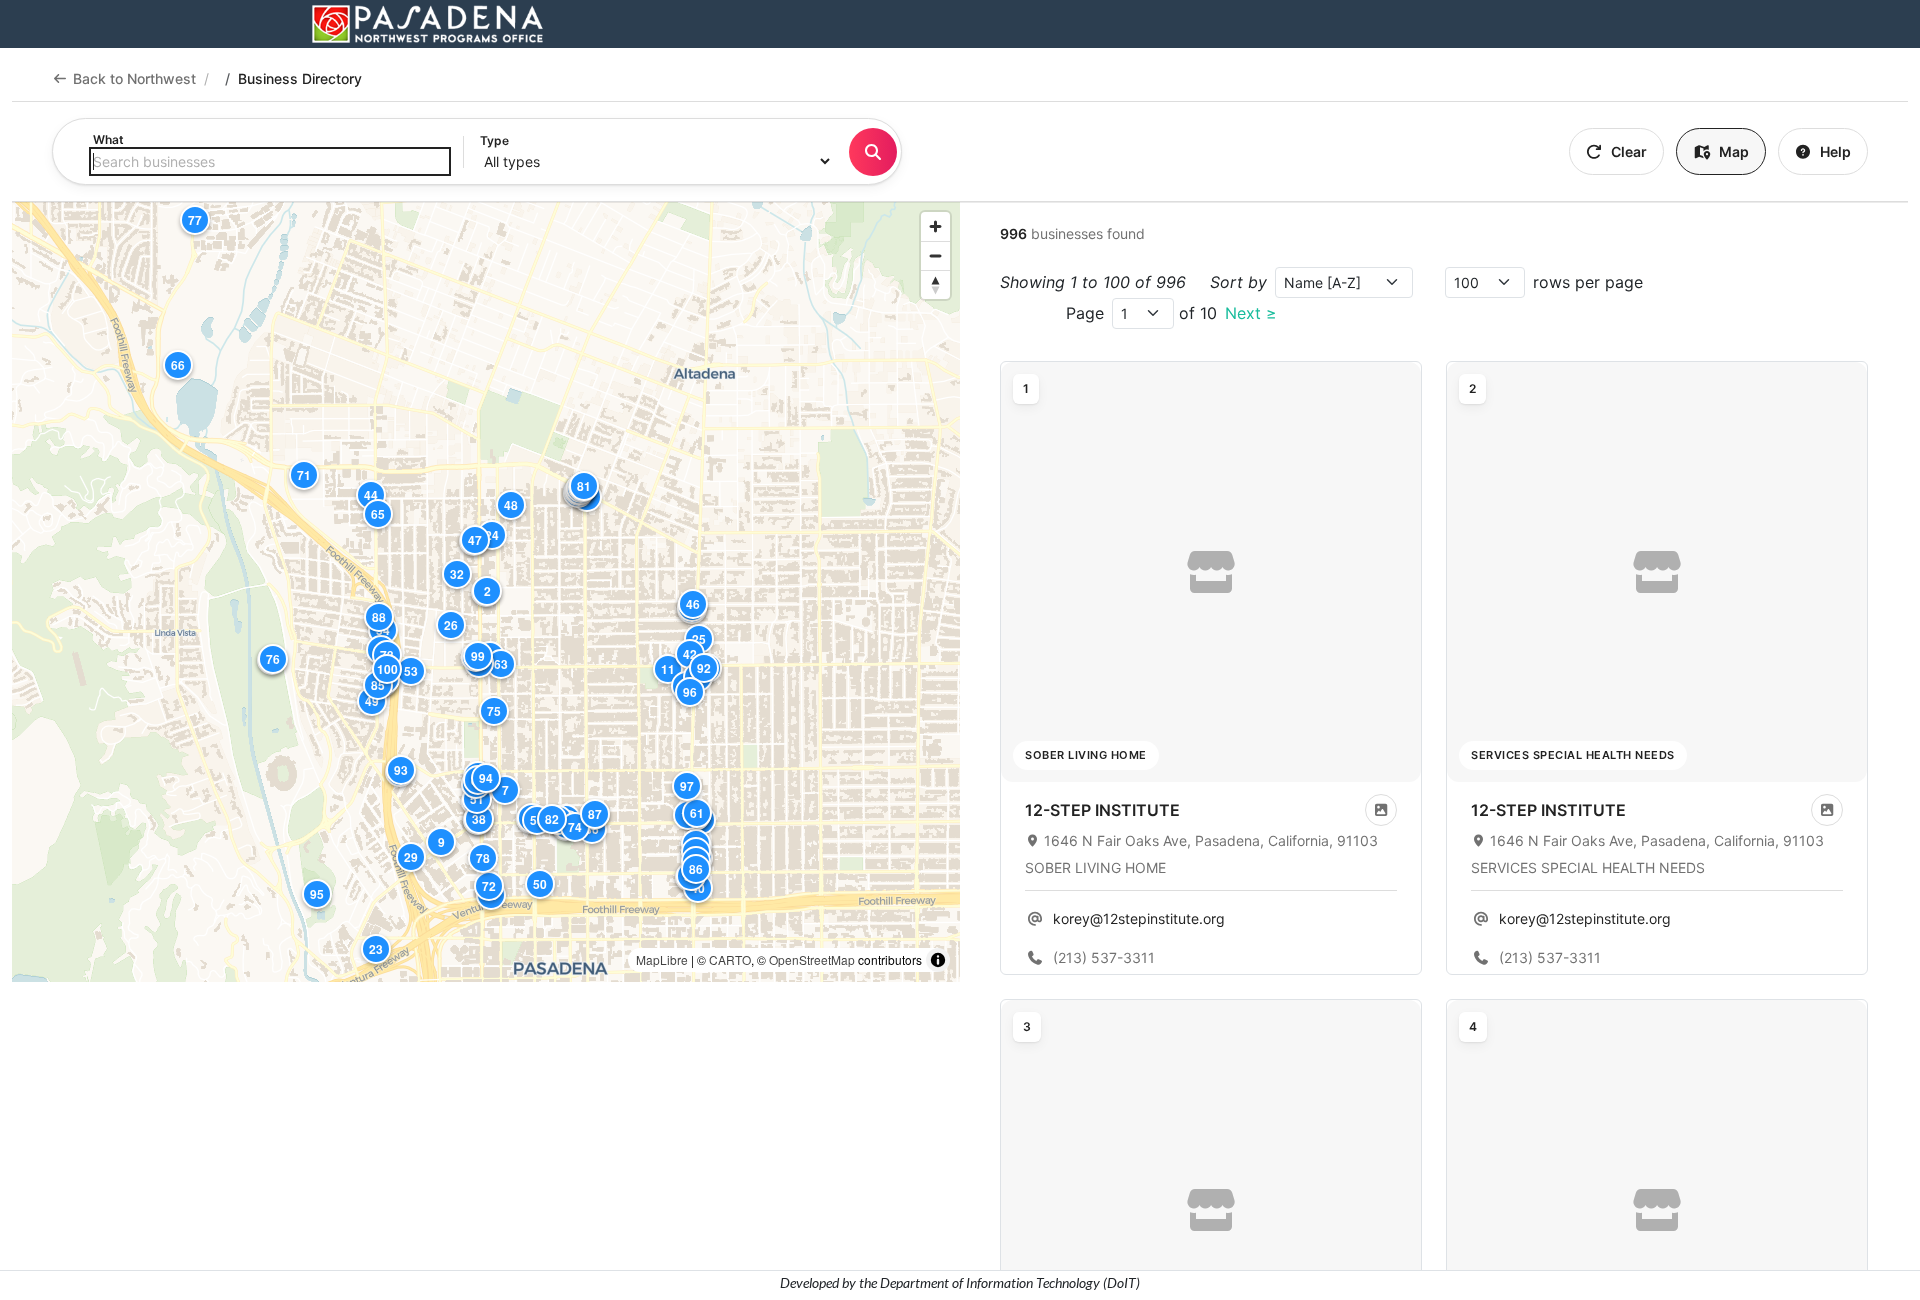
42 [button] (690, 654)
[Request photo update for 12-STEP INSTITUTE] (1381, 810)
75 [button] (494, 711)
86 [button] (696, 869)
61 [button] (697, 813)
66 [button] (178, 365)
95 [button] (317, 894)
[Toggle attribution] (938, 960)
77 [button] (195, 220)
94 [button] (486, 778)
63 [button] (501, 664)
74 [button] (575, 827)
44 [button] (371, 495)
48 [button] (511, 505)
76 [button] (273, 659)
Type (494, 140)
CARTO (730, 959)
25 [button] (699, 639)
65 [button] (378, 514)
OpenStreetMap (812, 959)
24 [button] (492, 535)
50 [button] (540, 884)
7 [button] (505, 790)
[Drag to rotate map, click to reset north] (935, 284)
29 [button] (411, 857)
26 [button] (451, 625)
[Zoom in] (935, 226)
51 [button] (477, 799)
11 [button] (668, 669)
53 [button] (411, 671)
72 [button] (489, 886)
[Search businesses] (873, 152)
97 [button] (687, 786)
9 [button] (441, 842)
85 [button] (378, 685)
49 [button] (372, 701)
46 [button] (693, 604)
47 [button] (475, 540)
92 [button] (704, 668)
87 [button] (595, 814)
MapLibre (662, 959)
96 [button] (690, 692)
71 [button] (304, 475)
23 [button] (376, 949)
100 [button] (387, 669)
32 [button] (457, 574)
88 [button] (379, 617)
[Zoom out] (935, 255)
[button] (1211, 572)
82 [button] (552, 819)
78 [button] (483, 858)
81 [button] (584, 486)
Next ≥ (1251, 313)
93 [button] (401, 770)
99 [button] (478, 656)
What (108, 139)
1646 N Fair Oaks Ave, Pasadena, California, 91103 (1211, 840)
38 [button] (479, 819)
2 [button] (487, 591)
